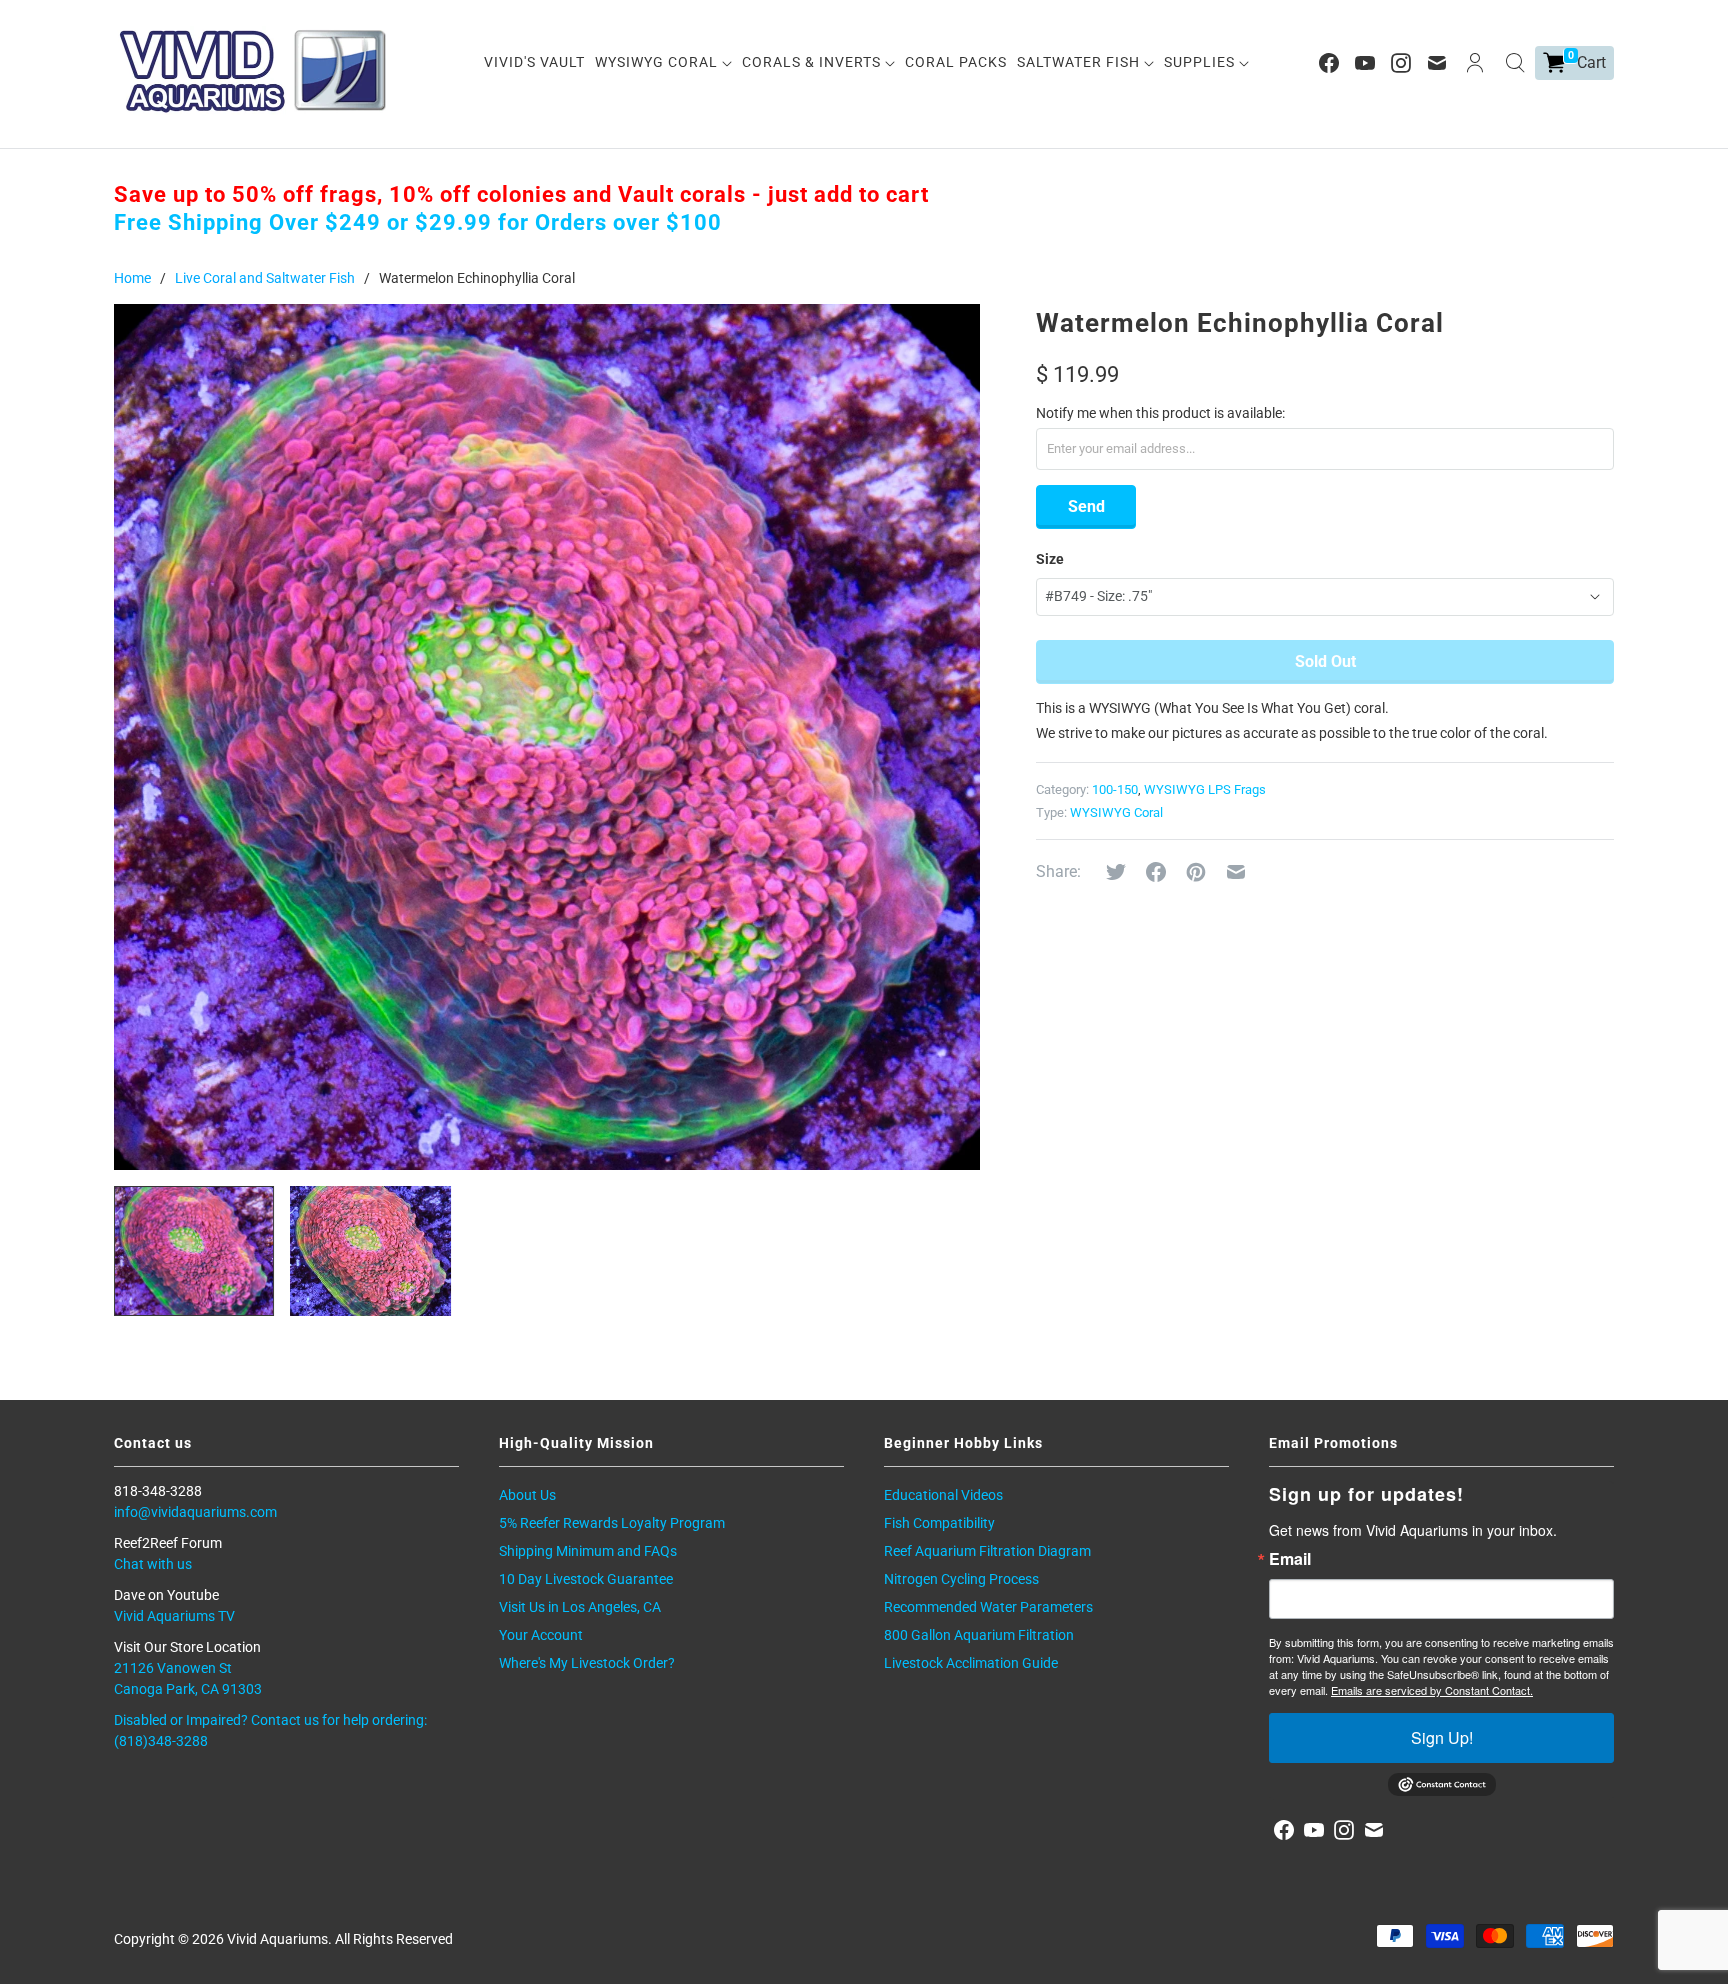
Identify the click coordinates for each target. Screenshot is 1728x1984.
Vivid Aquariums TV (174, 1616)
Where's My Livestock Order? (587, 1663)
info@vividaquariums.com (195, 1512)
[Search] (1515, 63)
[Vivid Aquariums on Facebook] (1329, 63)
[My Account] (1475, 63)
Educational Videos (943, 1495)
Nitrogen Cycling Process (961, 1579)
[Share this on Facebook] (1156, 872)
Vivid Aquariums (277, 1939)
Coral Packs (956, 62)
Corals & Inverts (813, 62)
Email (1290, 1559)
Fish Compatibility (939, 1523)
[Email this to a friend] (1236, 872)
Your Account (541, 1635)
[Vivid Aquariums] (254, 71)
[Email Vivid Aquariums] (1437, 63)
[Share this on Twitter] (1116, 872)
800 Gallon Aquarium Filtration (979, 1635)
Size (1050, 559)
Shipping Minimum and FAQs (588, 1551)
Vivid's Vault (534, 62)
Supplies (1201, 62)
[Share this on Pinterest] (1196, 872)
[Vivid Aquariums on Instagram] (1401, 63)
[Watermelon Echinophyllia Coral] (547, 737)
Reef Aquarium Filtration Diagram (987, 1551)
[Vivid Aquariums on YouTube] (1365, 63)
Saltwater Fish (1080, 62)
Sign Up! (1442, 1737)
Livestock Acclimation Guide (971, 1663)
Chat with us (153, 1564)
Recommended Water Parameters (988, 1607)
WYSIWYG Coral (658, 62)
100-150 (1115, 789)
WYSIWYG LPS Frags (1205, 789)
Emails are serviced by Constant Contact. (1432, 1690)
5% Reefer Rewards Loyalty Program (612, 1523)
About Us (527, 1495)
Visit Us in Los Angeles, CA (580, 1607)
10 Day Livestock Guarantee (586, 1579)
